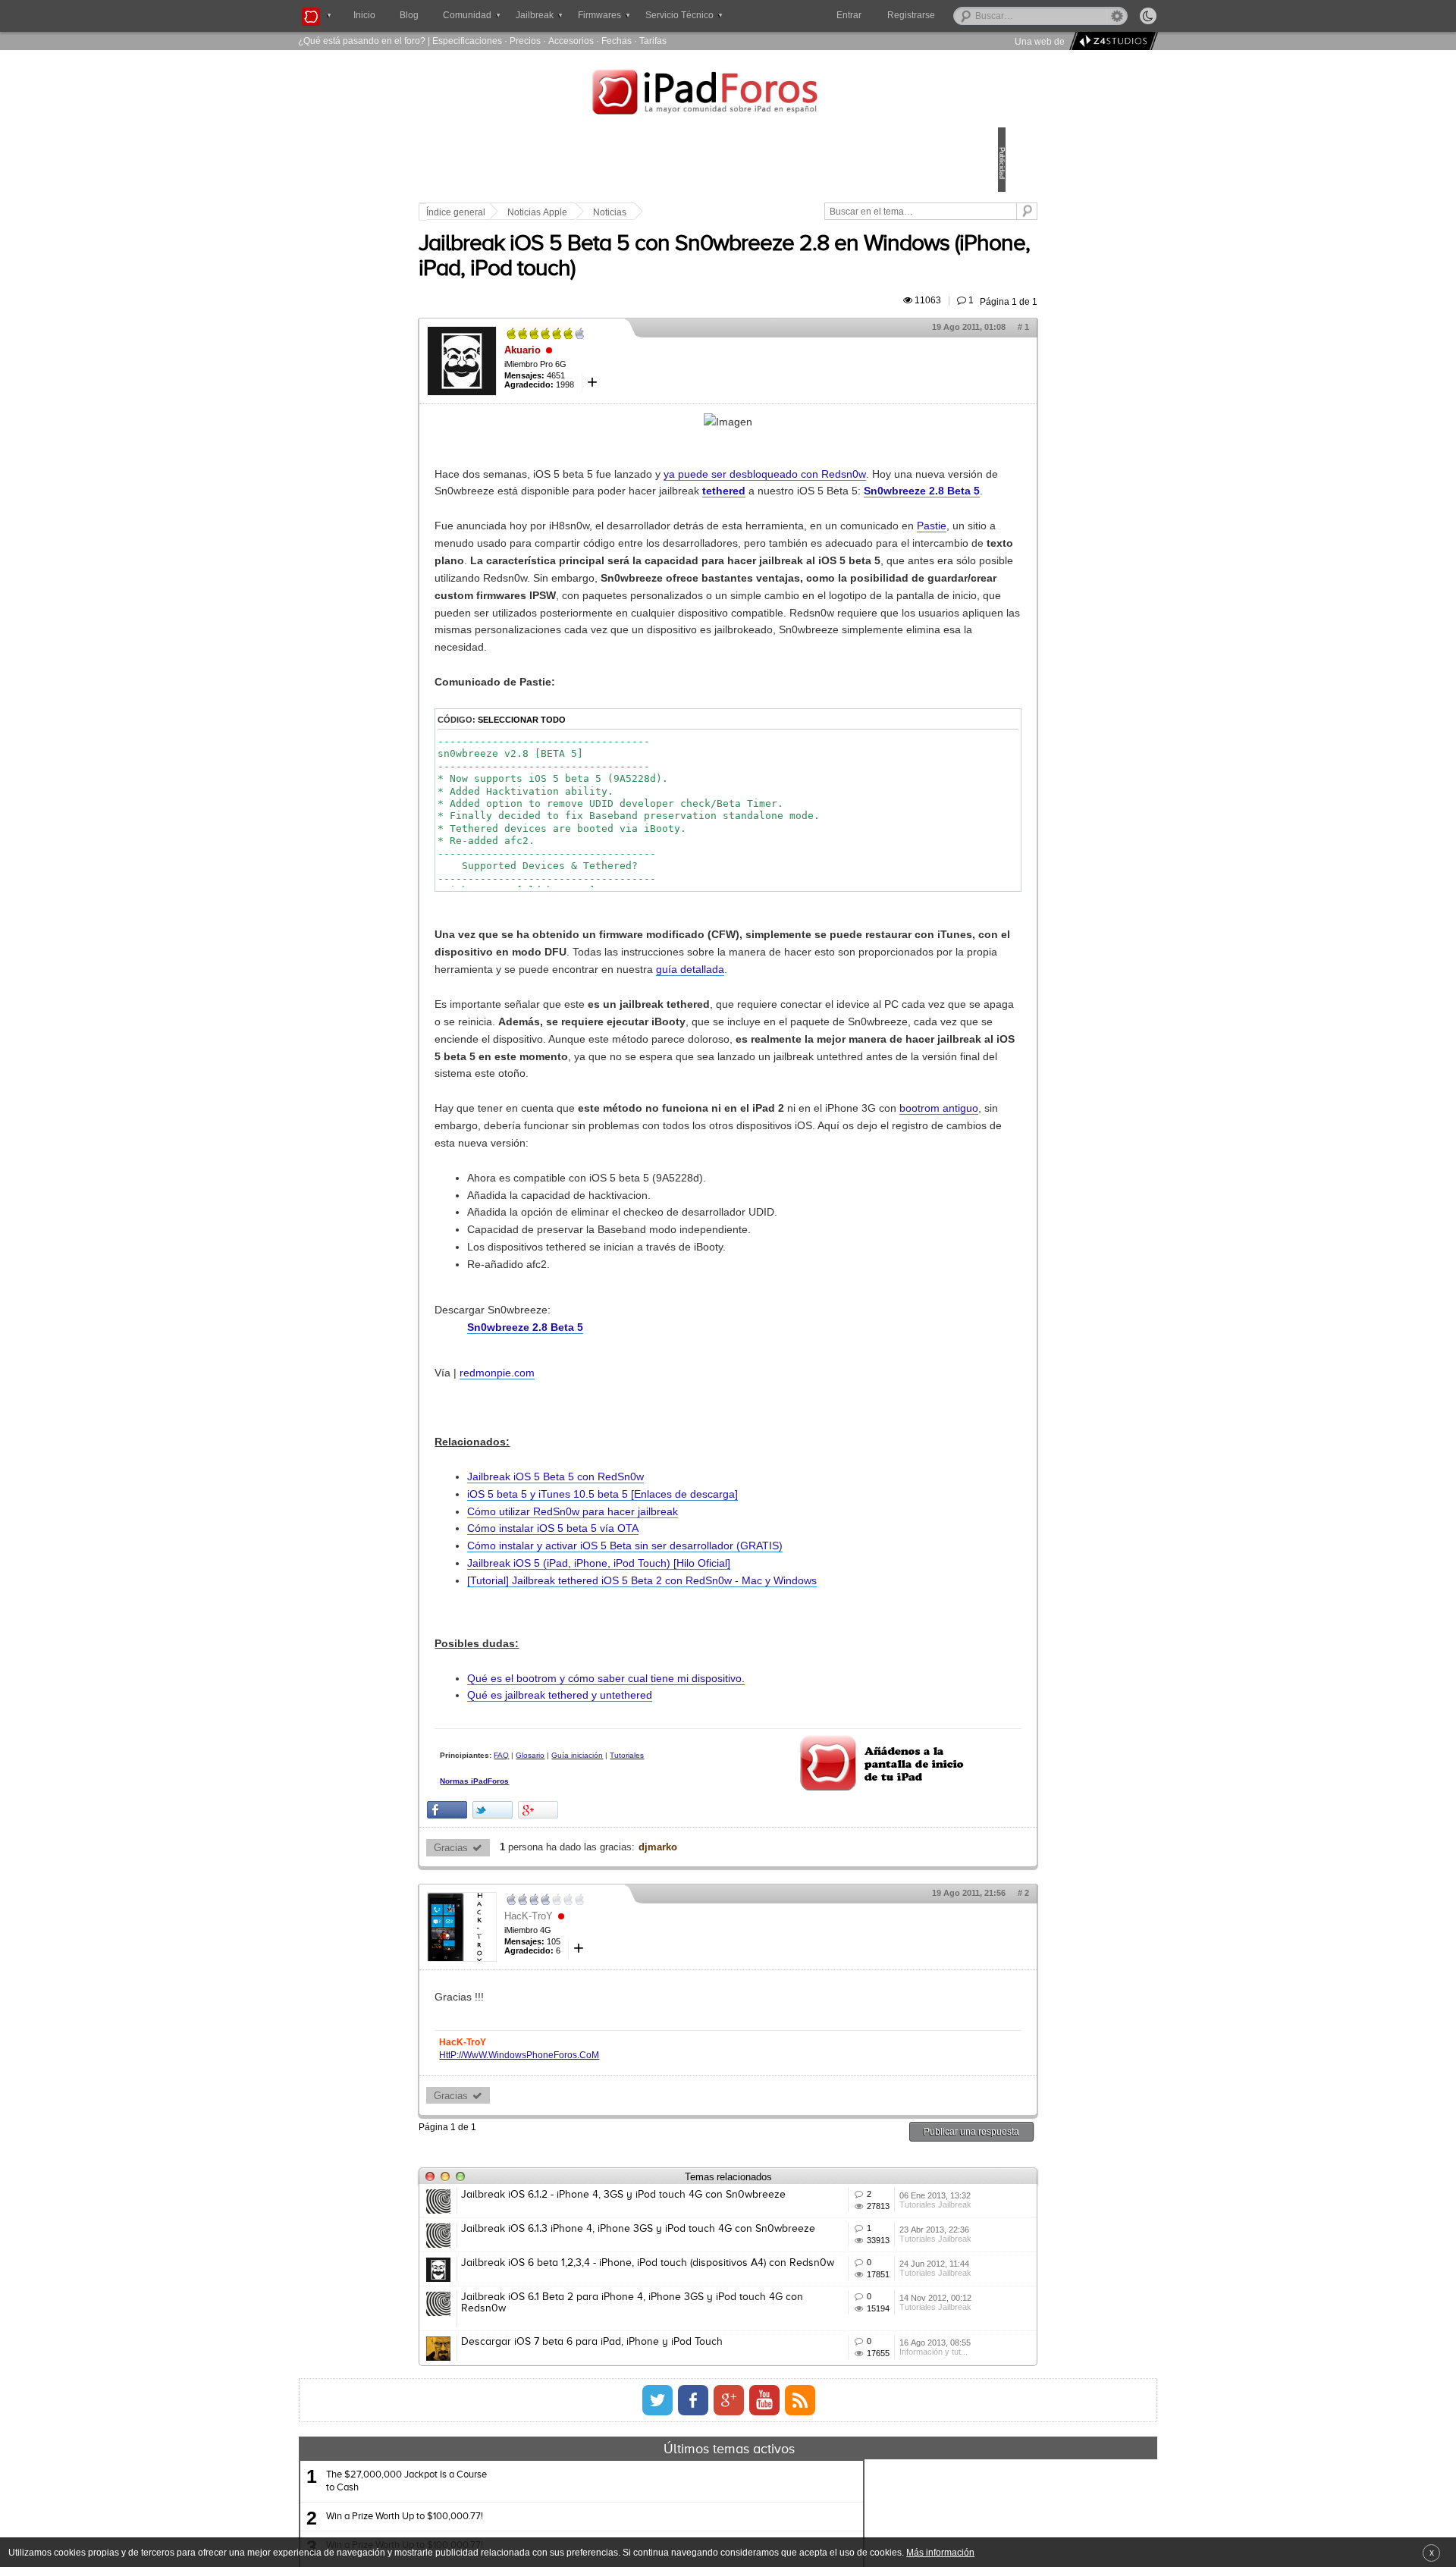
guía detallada (574, 1125)
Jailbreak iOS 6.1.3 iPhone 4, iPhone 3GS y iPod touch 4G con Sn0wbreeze (679, 2487)
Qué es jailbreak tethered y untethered (665, 1921)
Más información (940, 2552)
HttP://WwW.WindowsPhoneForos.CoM (624, 2285)
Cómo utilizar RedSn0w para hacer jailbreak (678, 1719)
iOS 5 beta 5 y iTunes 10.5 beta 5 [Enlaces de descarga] (708, 1702)
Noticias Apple (643, 212)
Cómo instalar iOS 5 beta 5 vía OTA (658, 1737)
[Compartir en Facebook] (552, 2040)
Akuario (628, 367)
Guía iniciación (682, 1980)
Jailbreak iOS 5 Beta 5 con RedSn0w (661, 1684)
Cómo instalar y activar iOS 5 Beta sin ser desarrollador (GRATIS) (730, 1754)
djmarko (763, 2077)
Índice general (561, 212)
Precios (525, 41)
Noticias (715, 212)
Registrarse (960, 15)
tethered (666, 526)
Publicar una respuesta (866, 2361)
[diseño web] (1111, 41)
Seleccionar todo (627, 841)
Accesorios (571, 41)
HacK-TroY (634, 2146)
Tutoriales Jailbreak (863, 2459)
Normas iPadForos (580, 2020)
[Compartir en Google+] (643, 2040)
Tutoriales (562, 1993)
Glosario (635, 1980)
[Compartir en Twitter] (598, 2040)
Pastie (662, 595)
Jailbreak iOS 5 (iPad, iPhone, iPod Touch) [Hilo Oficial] (704, 1771)
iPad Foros (728, 94)
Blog (409, 15)
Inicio (364, 15)
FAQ (607, 1980)
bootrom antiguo (680, 1316)
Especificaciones (467, 41)
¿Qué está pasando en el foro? (362, 41)
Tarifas (653, 41)
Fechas (617, 41)
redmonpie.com (602, 1580)
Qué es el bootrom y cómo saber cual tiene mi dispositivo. (711, 1903)
